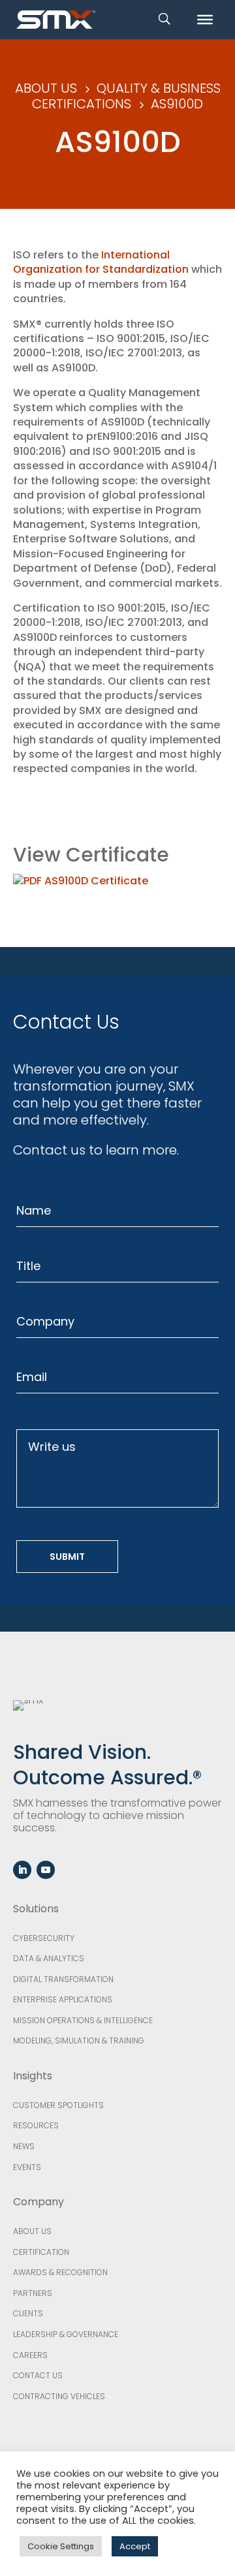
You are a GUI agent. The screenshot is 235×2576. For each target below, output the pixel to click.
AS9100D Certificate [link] (95, 881)
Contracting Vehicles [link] (59, 2396)
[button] (22, 1870)
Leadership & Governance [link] (66, 2334)
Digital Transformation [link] (63, 1979)
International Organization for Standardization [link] (101, 262)
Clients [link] (28, 2313)
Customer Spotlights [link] (58, 2105)
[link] (56, 19)
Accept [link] (135, 2546)
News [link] (24, 2146)
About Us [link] (32, 2231)
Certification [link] (41, 2252)
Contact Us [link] (38, 2375)
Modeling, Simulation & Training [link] (79, 2041)
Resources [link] (36, 2125)
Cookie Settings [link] (61, 2546)
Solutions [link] (36, 1909)
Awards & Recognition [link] (60, 2272)
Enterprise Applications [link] (63, 1999)
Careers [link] (30, 2355)
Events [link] (27, 2167)
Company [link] (39, 2202)
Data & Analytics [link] (49, 1958)
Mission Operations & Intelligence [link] (83, 2020)
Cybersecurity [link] (44, 1938)
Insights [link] (33, 2076)
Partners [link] (33, 2293)
